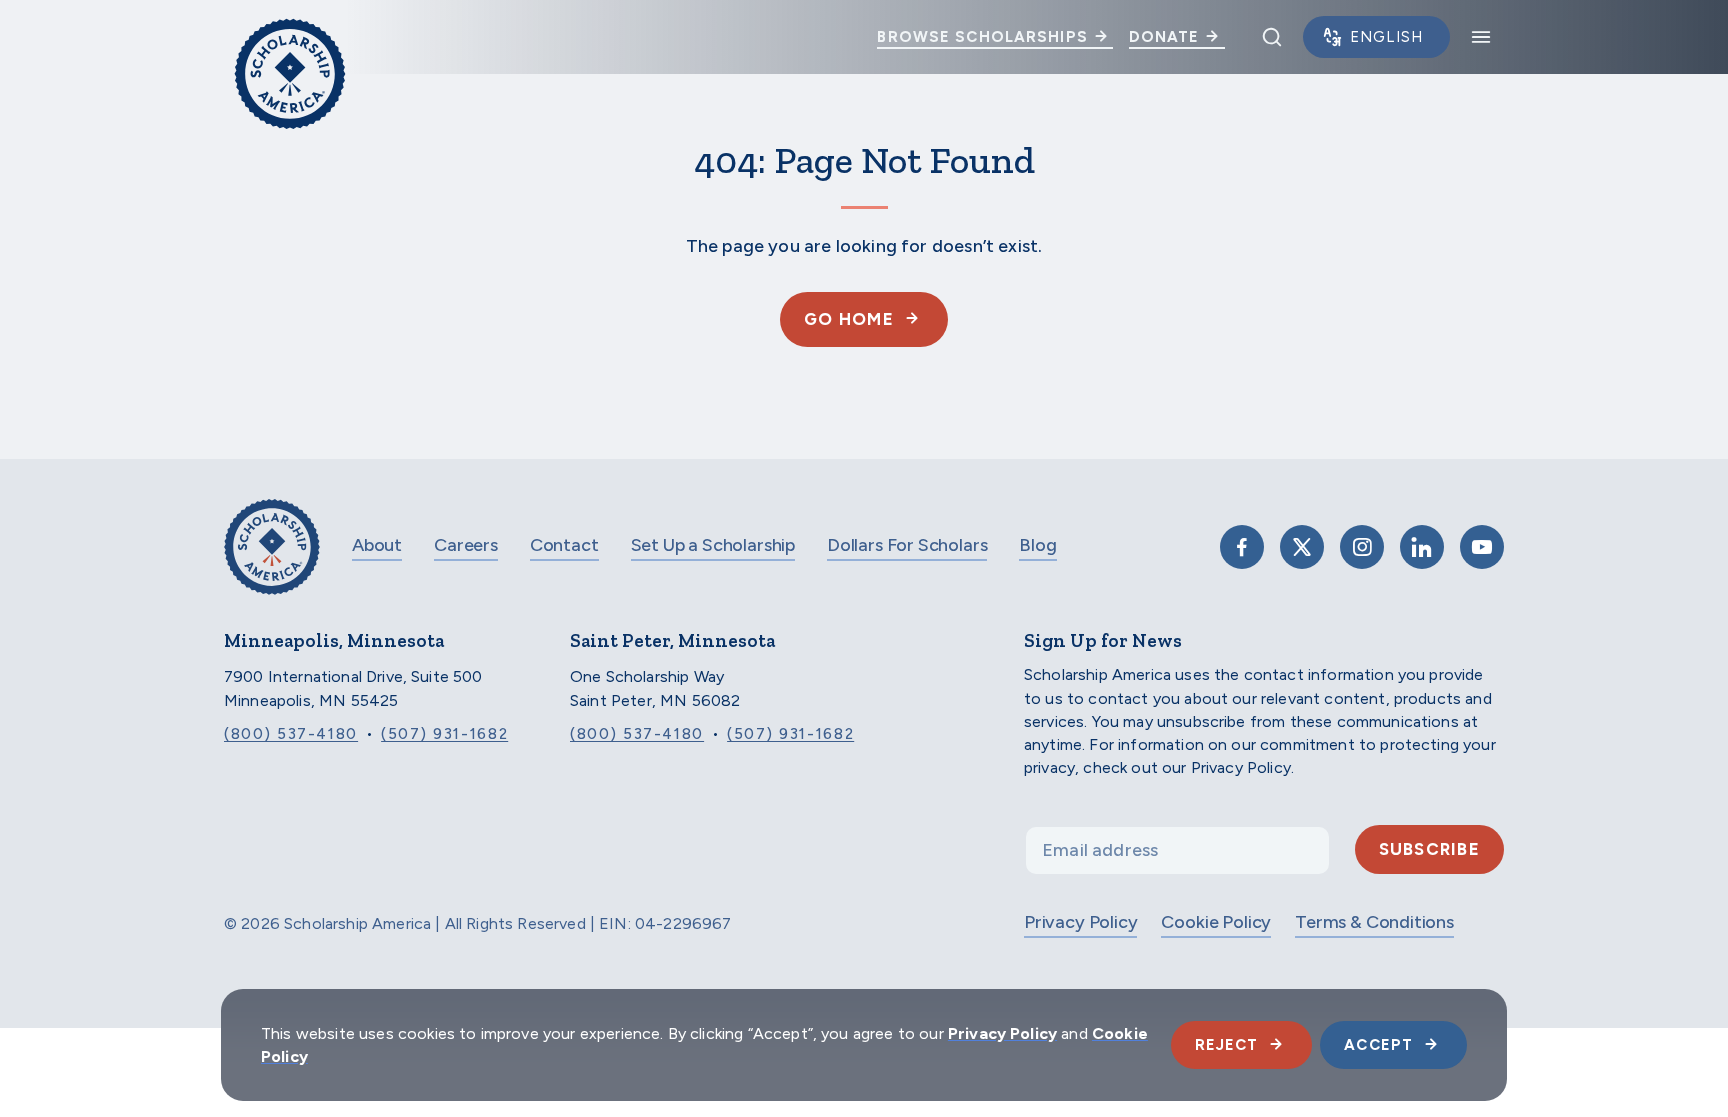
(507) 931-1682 (444, 734)
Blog (1037, 545)
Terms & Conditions (1374, 922)
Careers (466, 545)
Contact (564, 545)
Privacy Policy (1080, 922)
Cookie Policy (1216, 922)
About (377, 545)
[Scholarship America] (272, 561)
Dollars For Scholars (907, 545)
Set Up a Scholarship (713, 545)
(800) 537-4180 (291, 734)
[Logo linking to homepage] (290, 37)
